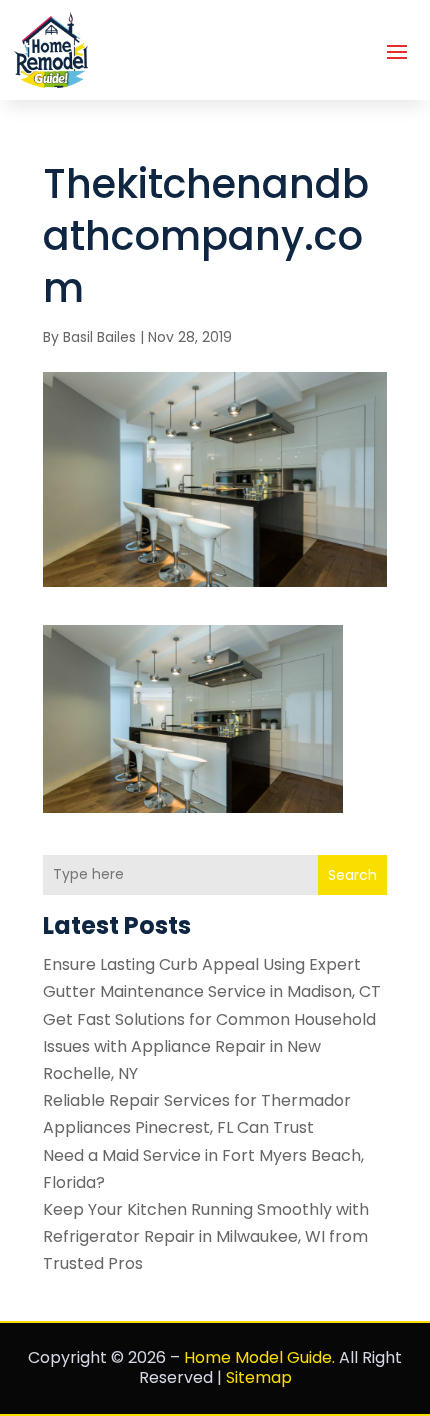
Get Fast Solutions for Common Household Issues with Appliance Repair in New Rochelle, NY (209, 1046)
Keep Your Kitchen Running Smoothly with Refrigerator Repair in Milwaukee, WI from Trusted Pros (206, 1236)
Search (352, 875)
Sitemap (259, 1377)
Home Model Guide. (259, 1357)
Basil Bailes (99, 337)
